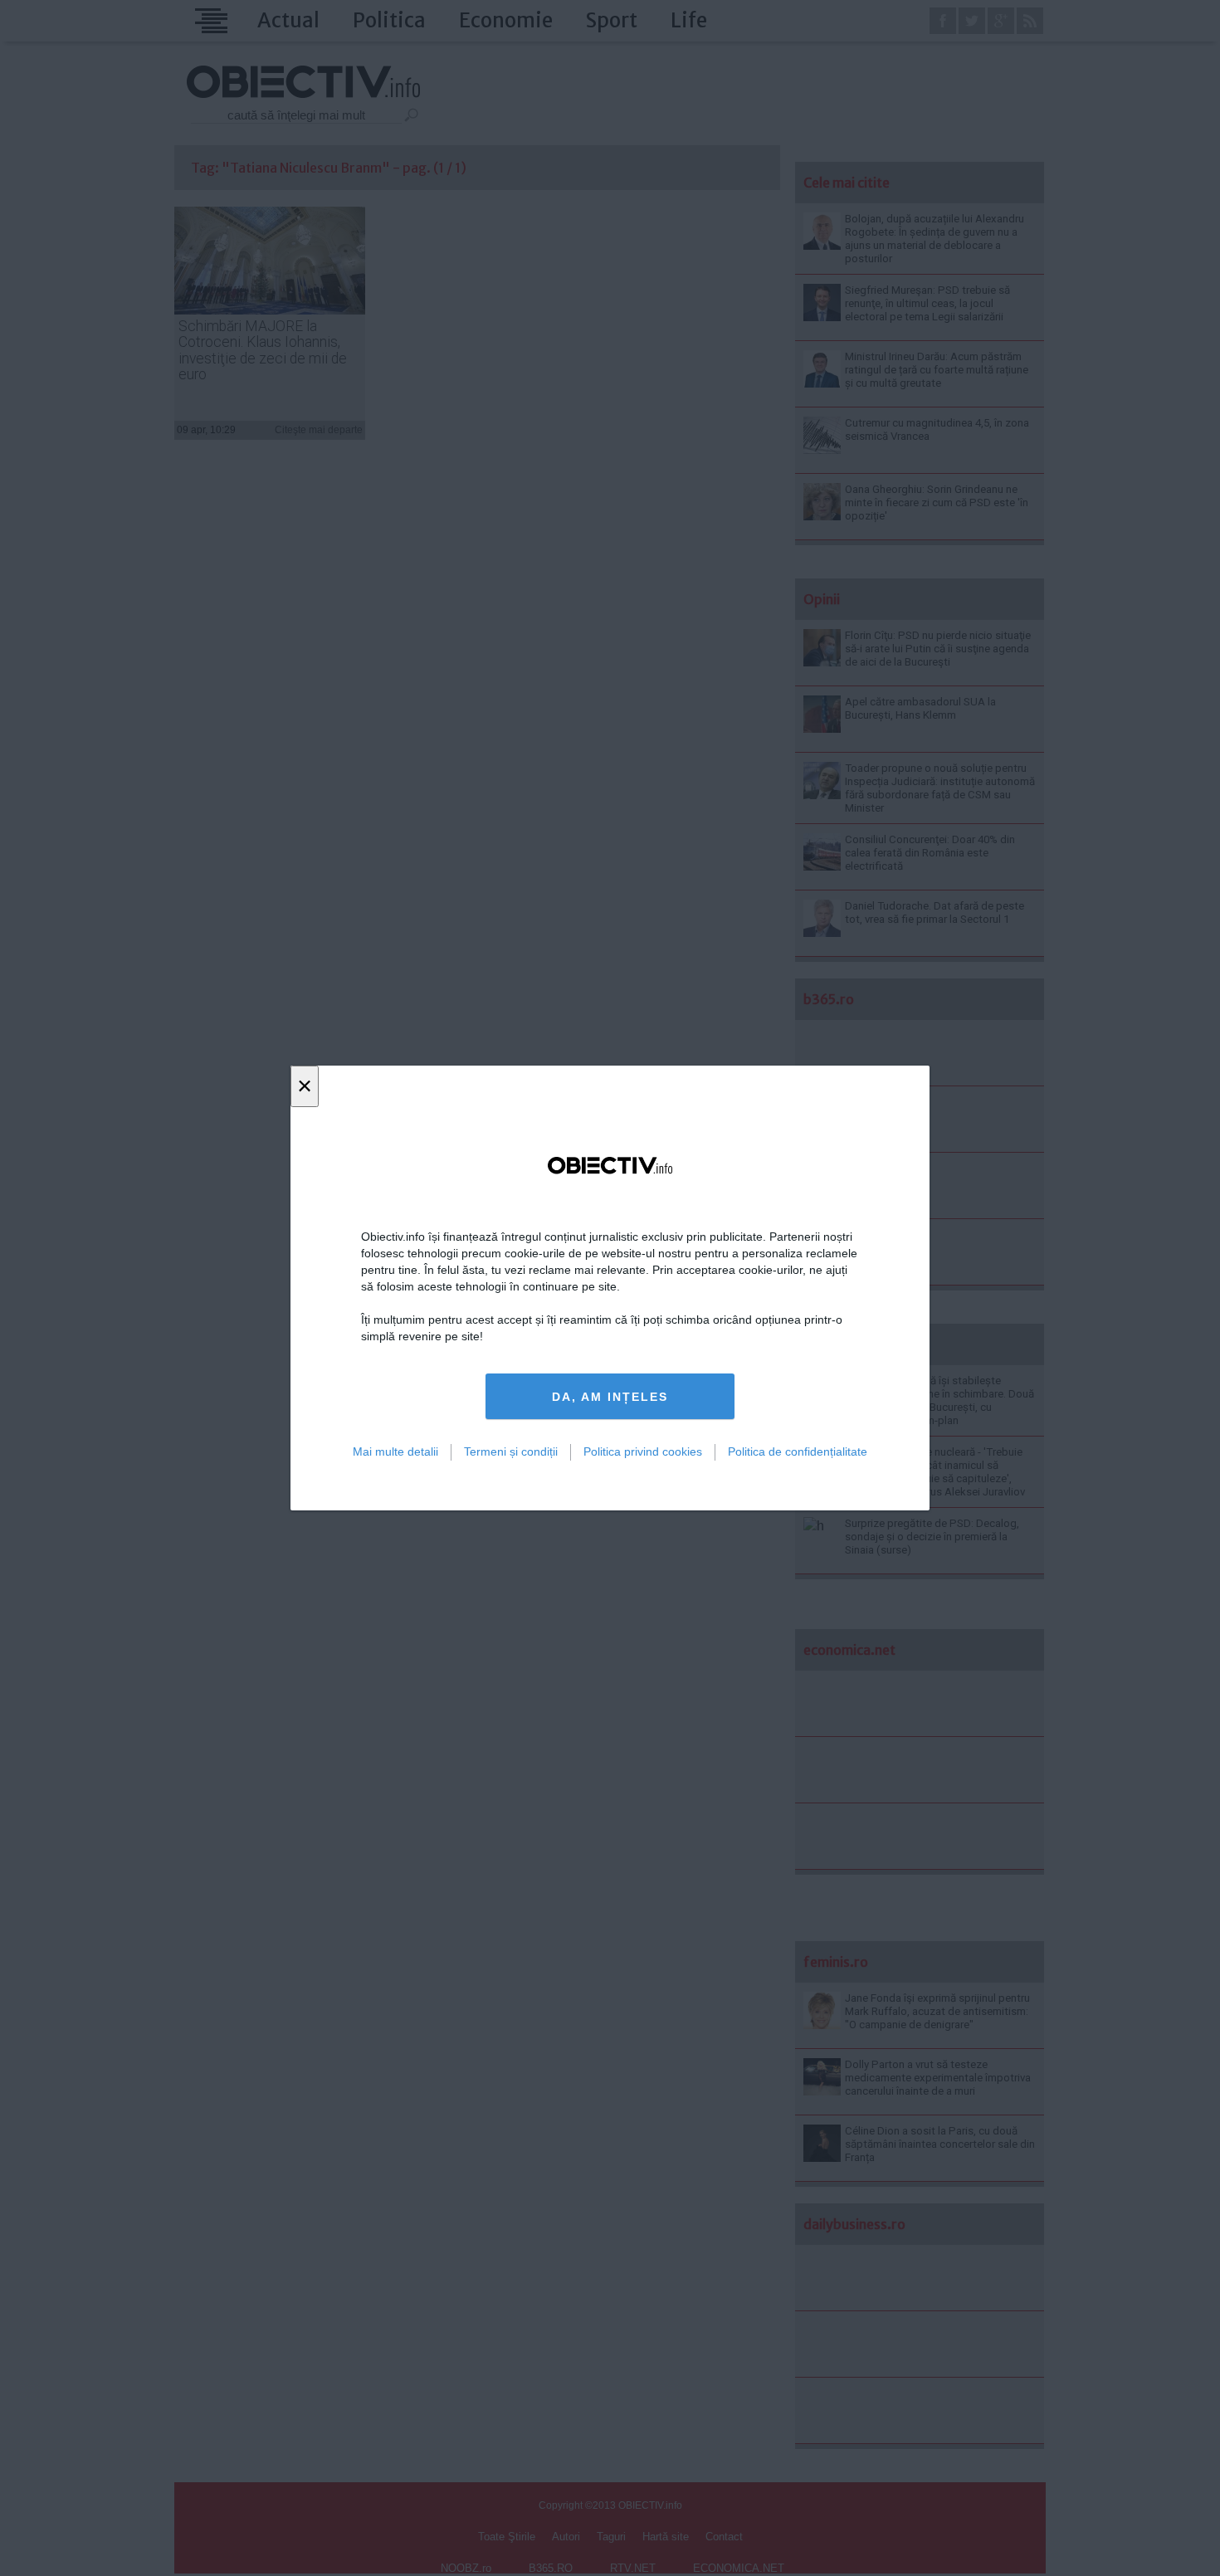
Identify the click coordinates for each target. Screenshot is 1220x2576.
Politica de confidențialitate (798, 1451)
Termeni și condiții (511, 1451)
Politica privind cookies (643, 1451)
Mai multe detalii (395, 1451)
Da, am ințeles (610, 1397)
